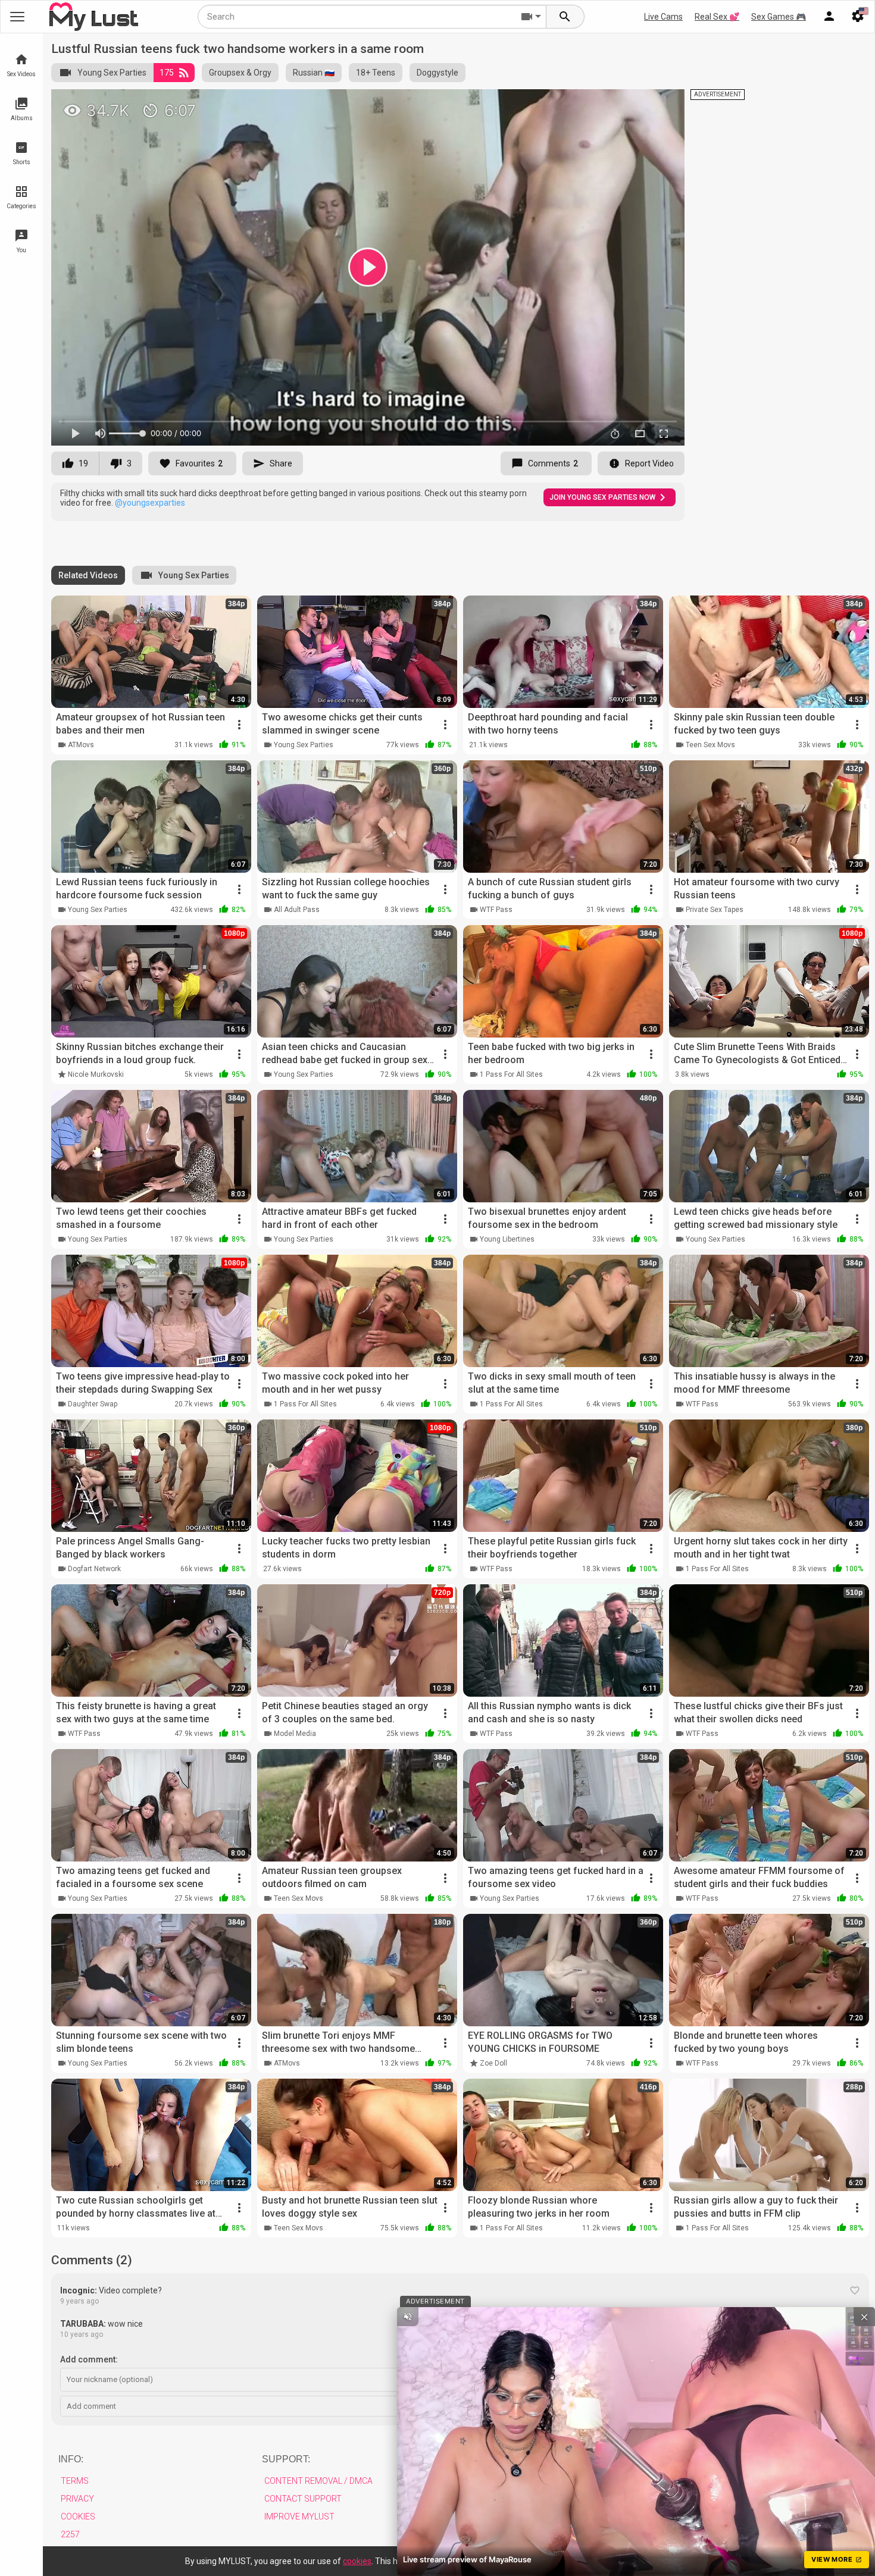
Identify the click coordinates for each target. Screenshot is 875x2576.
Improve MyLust (299, 2517)
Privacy (77, 2499)
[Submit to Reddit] (636, 104)
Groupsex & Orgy (240, 73)
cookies (357, 2561)
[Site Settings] (858, 17)
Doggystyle (437, 73)
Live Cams (663, 17)
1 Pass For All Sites (511, 1074)
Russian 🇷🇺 (314, 73)
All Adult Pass (297, 910)
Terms (75, 2481)
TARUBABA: (83, 2324)
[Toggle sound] (408, 2317)
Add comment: (89, 2359)
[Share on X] (662, 104)
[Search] (565, 17)
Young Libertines (507, 1239)
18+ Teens (376, 73)
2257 (70, 2534)
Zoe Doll (493, 2063)
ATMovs (81, 745)
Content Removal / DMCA (318, 2481)
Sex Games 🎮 (779, 17)
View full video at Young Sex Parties (534, 103)
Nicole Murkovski (96, 1074)
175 (167, 73)
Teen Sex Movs (710, 745)
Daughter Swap (93, 1404)
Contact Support (303, 2499)
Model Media (295, 1734)
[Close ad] (864, 2317)
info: (71, 2459)
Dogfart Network (94, 1569)
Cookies (78, 2517)
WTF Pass (496, 910)
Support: (286, 2459)
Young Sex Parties (112, 73)
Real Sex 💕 (717, 17)
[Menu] (829, 17)
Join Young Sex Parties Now (602, 497)
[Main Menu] (17, 17)
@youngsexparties (150, 503)
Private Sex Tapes (715, 910)
